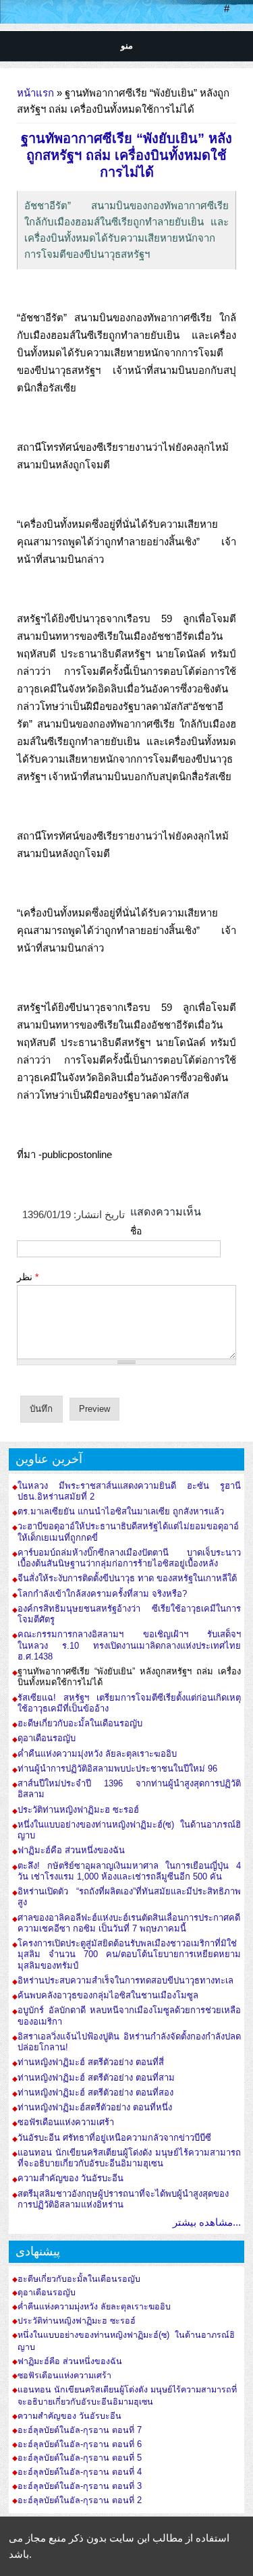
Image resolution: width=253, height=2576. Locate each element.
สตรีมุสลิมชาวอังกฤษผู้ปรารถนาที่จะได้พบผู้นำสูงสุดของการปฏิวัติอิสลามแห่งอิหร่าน (123, 2199)
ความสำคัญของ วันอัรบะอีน (71, 2178)
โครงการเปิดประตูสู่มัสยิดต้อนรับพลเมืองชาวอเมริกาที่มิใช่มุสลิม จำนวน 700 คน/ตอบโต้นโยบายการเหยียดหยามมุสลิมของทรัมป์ (129, 1954)
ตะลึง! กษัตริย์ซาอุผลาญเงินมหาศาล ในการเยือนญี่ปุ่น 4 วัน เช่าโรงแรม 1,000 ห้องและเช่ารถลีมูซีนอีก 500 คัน (129, 1871)
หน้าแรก (35, 93)
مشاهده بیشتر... (207, 2222)
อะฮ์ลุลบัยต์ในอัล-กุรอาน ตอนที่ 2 (80, 2500)
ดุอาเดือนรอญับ (47, 1738)
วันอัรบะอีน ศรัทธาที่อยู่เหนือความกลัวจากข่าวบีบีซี (114, 2138)
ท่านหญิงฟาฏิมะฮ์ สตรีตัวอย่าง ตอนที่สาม (96, 2078)
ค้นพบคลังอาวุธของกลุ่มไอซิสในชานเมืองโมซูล (108, 1995)
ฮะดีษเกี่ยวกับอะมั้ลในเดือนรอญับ (80, 1723)
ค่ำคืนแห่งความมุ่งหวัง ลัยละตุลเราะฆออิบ (97, 1754)
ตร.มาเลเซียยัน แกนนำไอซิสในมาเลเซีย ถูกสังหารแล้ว (121, 1511)
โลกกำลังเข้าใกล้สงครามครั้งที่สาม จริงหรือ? (102, 1594)
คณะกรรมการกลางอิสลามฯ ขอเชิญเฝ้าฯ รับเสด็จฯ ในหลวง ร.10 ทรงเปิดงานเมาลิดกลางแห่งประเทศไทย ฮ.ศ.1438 (129, 1645)
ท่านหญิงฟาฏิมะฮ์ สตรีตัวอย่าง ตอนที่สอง (95, 2092)
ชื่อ (136, 1231)
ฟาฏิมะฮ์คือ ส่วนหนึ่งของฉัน (71, 1850)
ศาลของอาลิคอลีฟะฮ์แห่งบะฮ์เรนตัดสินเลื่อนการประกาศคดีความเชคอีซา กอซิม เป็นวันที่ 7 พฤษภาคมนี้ (129, 1923)
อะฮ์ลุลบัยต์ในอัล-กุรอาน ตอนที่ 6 (80, 2444)
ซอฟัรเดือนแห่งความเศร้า (66, 2122)
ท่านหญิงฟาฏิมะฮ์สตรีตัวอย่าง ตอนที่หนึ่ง (95, 2107)
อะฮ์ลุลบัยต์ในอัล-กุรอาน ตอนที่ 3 (80, 2486)
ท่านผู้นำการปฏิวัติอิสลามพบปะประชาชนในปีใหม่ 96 (117, 1769)
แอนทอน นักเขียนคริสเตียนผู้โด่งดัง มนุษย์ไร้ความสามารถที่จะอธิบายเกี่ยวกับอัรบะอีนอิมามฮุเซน (129, 2158)
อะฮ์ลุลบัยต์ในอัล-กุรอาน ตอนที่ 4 (80, 2472)
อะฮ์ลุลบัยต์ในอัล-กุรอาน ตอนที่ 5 (80, 2458)
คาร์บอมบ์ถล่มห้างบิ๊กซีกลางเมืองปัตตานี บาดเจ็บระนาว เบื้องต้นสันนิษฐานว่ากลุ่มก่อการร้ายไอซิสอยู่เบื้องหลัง (129, 1558)
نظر (28, 1277)
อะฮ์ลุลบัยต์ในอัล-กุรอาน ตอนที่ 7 (80, 2430)
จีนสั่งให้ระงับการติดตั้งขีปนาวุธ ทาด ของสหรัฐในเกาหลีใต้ (127, 1578)
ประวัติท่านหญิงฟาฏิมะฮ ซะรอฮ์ (78, 1810)
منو (127, 46)
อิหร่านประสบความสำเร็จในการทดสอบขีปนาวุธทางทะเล (125, 1980)
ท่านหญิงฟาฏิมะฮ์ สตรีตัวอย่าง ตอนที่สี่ (91, 2062)
